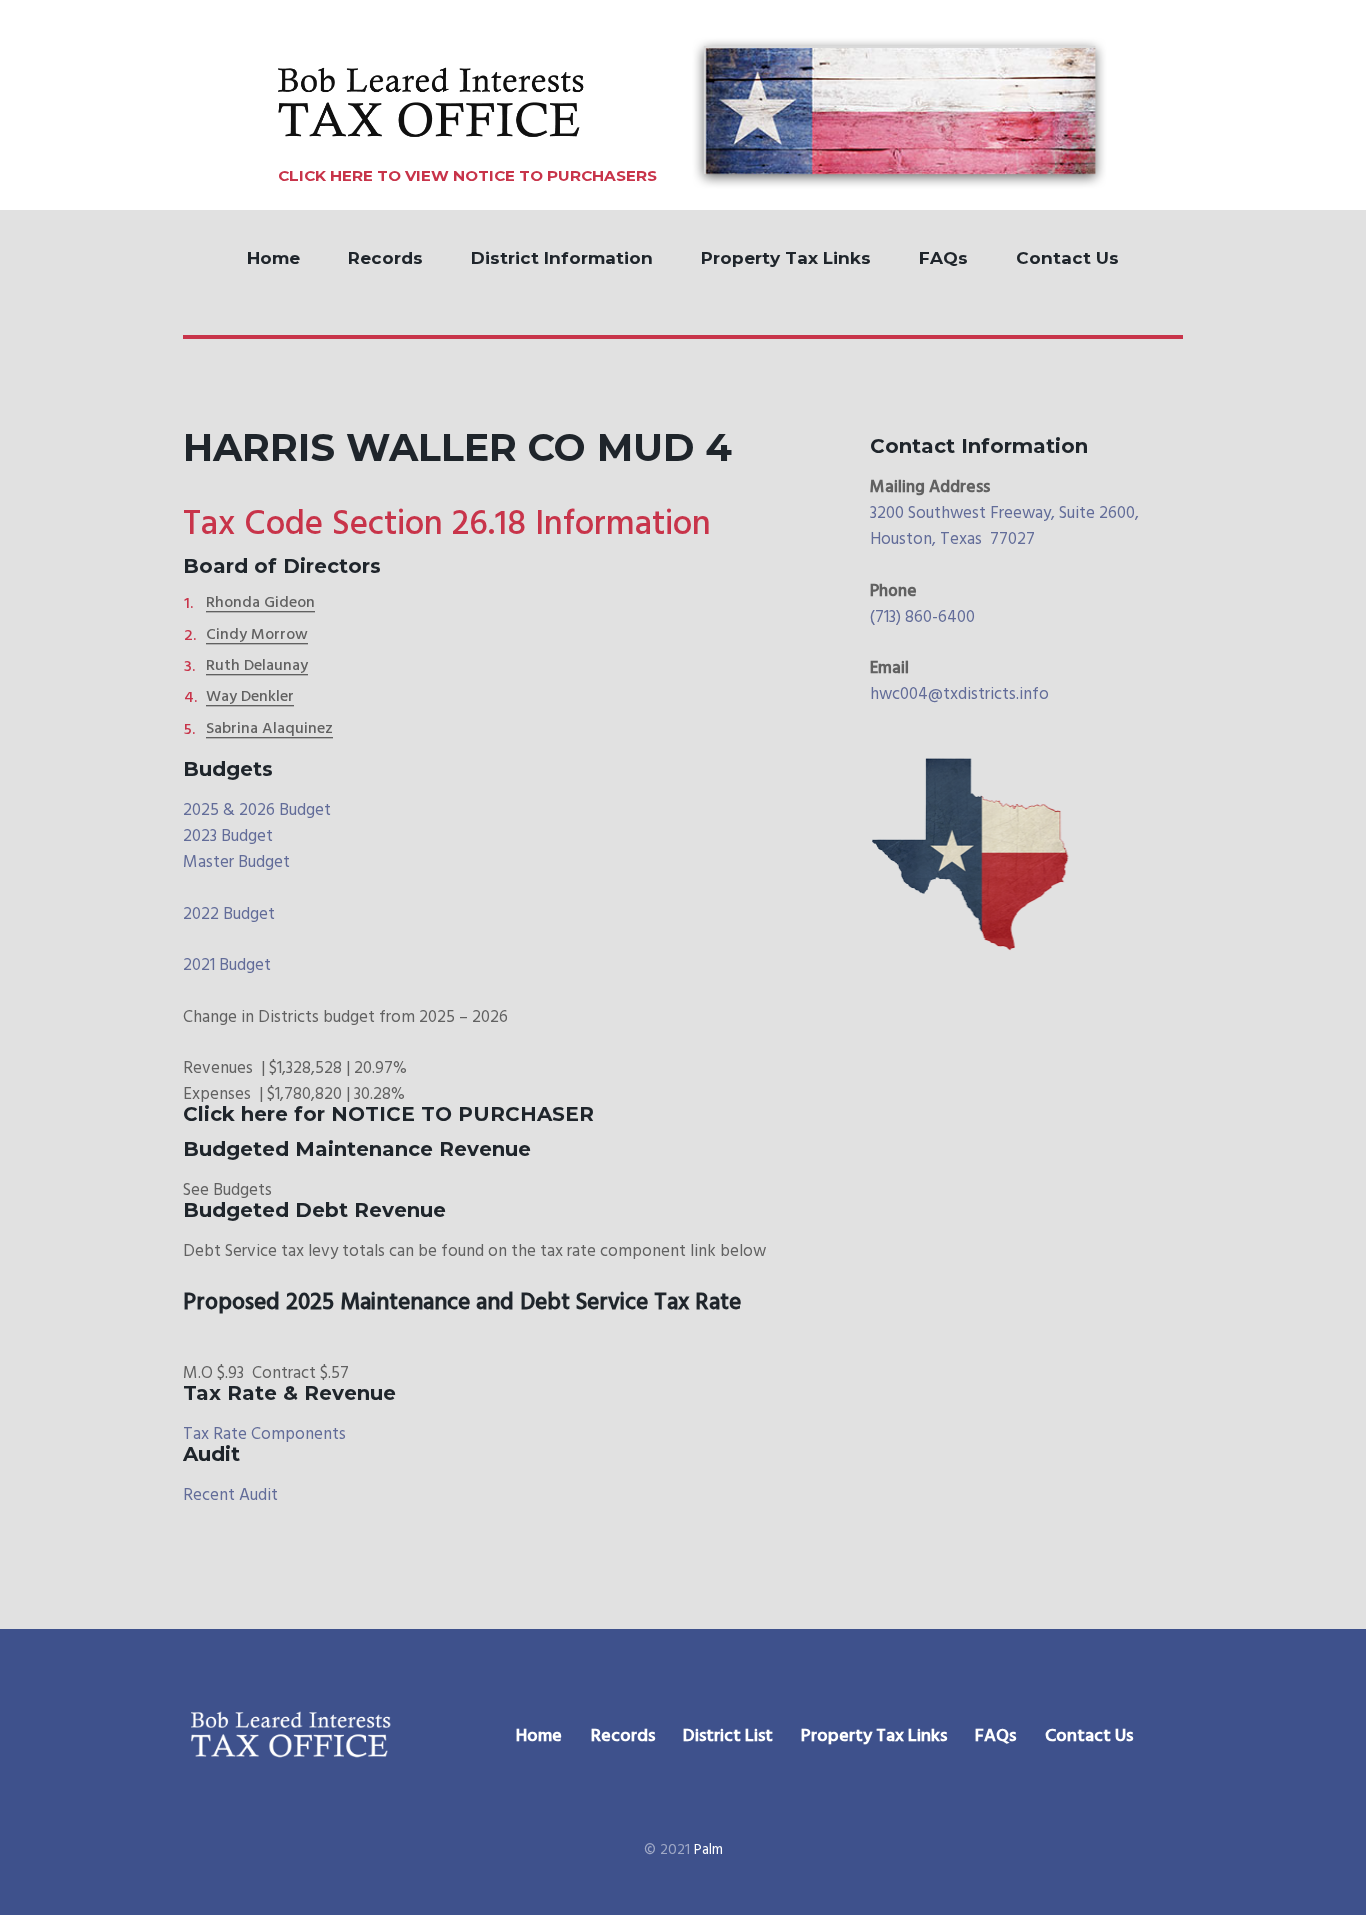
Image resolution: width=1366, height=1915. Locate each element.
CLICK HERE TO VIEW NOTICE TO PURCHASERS (467, 175)
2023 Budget (228, 836)
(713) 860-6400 (922, 617)
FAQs (943, 258)
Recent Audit (230, 1495)
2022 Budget (229, 914)
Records (385, 258)
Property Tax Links (786, 258)
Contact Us (1067, 258)
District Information (562, 258)
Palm (708, 1850)
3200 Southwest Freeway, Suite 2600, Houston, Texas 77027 (1004, 526)
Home (273, 258)
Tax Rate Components (264, 1434)
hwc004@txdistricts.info (959, 694)
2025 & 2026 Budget (257, 810)
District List (728, 1736)
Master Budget (236, 862)
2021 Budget (227, 965)
